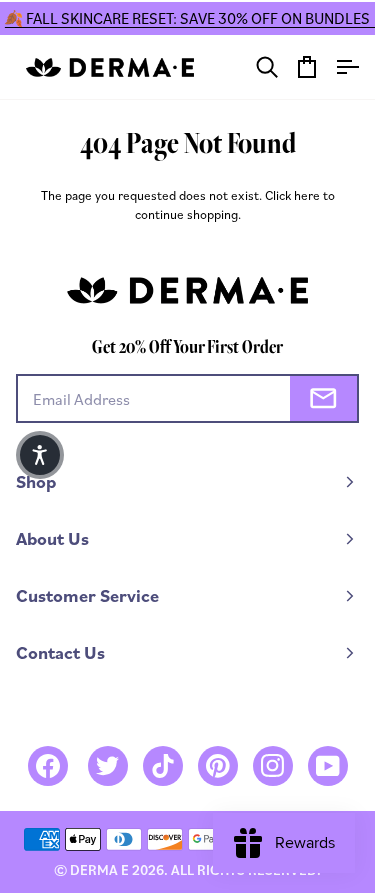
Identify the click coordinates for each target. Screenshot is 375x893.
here (307, 195)
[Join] (323, 398)
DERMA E (99, 870)
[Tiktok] (163, 766)
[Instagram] (273, 766)
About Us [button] (52, 538)
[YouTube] (328, 766)
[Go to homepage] (110, 67)
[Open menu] (339, 67)
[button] (40, 455)
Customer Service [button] (87, 595)
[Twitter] (108, 766)
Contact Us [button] (60, 652)
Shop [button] (36, 481)
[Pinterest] (218, 766)
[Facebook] (48, 766)
